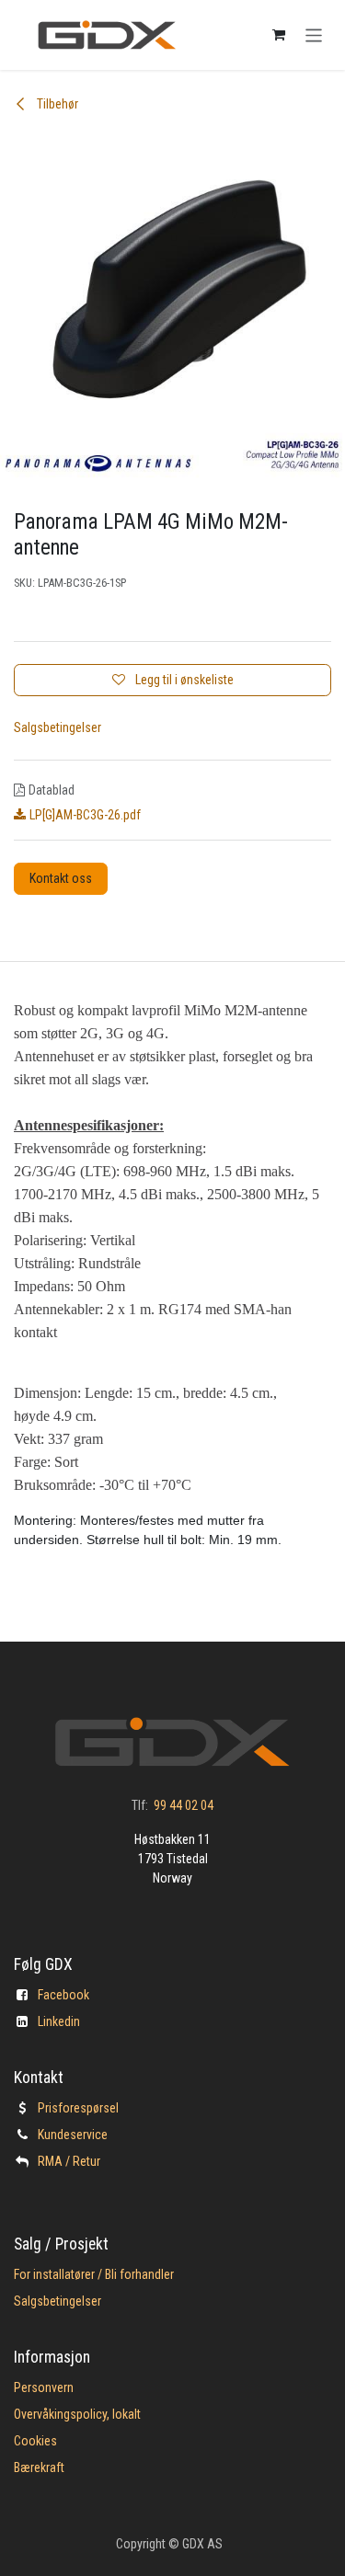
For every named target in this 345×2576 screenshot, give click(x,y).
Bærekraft (39, 2467)
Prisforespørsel (78, 2108)
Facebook (63, 1995)
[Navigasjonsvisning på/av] (314, 34)
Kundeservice (73, 2135)
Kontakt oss (61, 878)
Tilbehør (56, 104)
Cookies (35, 2441)
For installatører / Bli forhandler (94, 2274)
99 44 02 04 (184, 1805)
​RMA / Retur (69, 2161)
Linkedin (59, 2021)
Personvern (44, 2387)
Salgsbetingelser (57, 727)
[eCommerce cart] (279, 35)
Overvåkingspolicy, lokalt (77, 2414)
